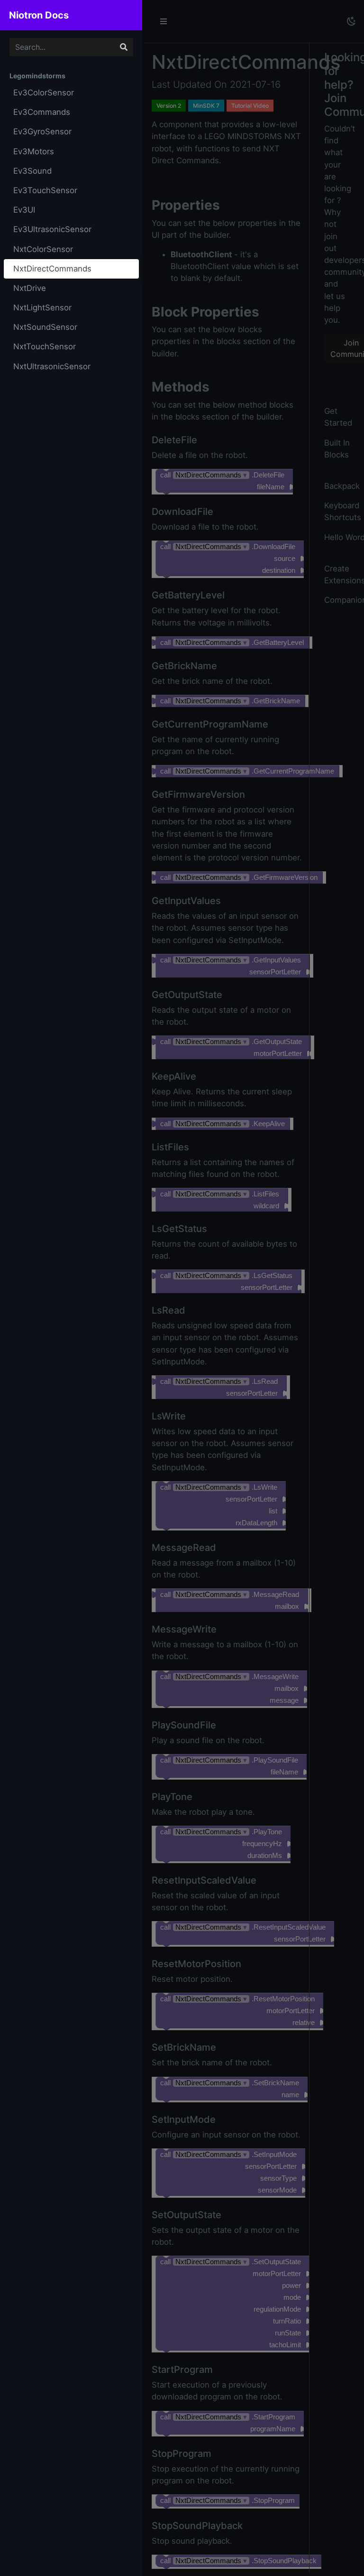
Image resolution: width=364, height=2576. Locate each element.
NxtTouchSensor (45, 346)
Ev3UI (24, 210)
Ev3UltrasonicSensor (52, 229)
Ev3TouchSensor (45, 190)
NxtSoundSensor (45, 327)
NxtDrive (30, 288)
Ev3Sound (32, 171)
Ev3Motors (34, 151)
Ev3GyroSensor (42, 131)
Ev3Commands (42, 112)
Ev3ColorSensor (44, 93)
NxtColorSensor (43, 249)
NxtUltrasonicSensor (52, 366)
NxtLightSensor (42, 308)
